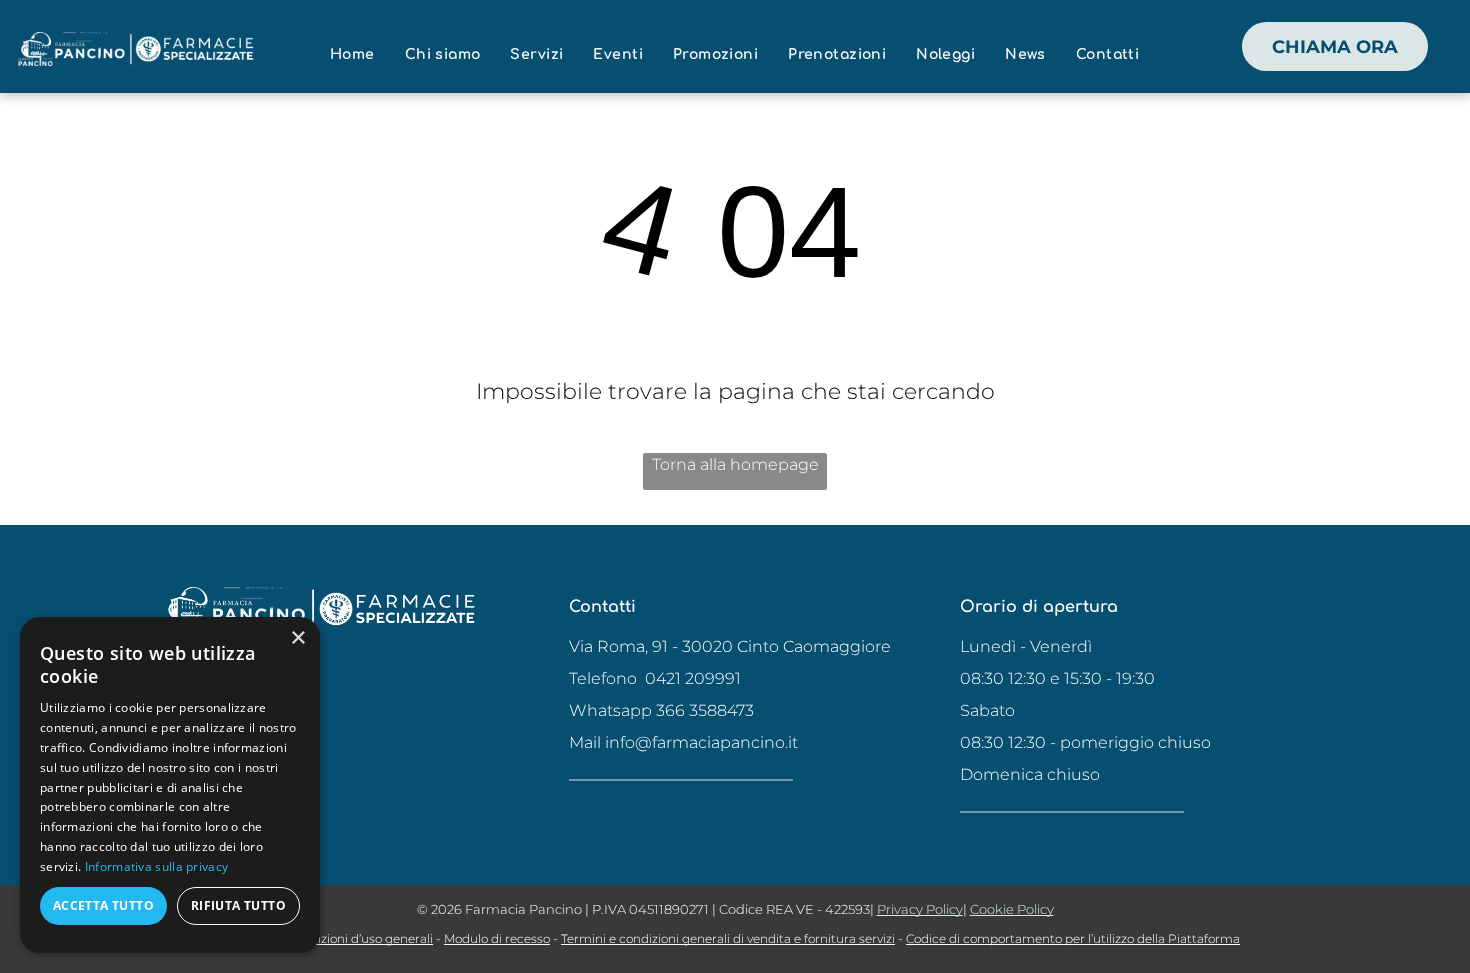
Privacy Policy (920, 909)
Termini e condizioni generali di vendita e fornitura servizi (728, 938)
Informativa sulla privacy (157, 866)
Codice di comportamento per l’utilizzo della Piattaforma (1073, 938)
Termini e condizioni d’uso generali (331, 938)
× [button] (297, 638)
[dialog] (170, 785)
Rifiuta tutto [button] (238, 905)
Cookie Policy (1012, 909)
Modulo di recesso (497, 938)
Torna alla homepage (735, 464)
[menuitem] (352, 54)
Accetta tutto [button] (103, 905)
